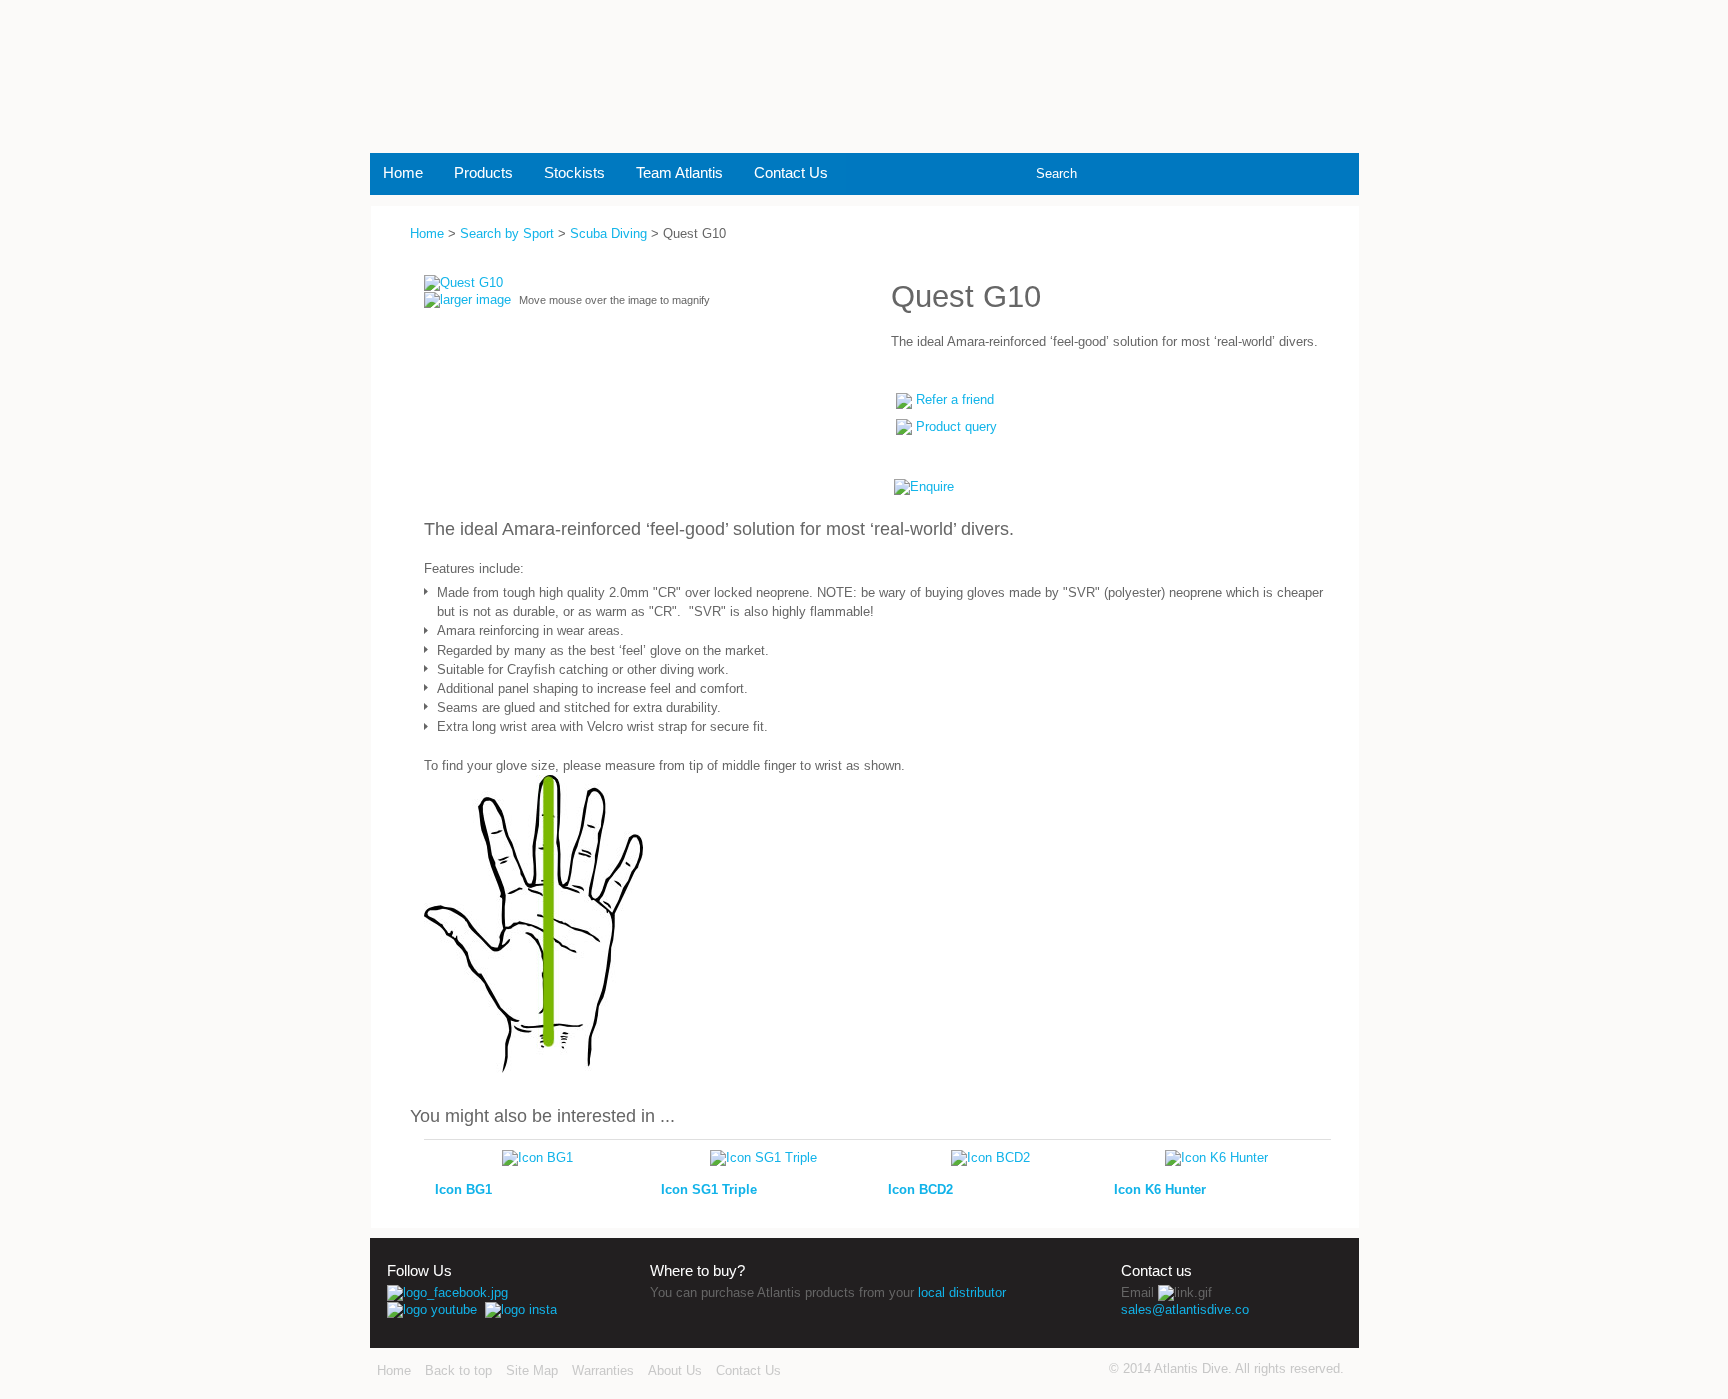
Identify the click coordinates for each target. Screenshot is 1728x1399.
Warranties (603, 1370)
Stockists (574, 172)
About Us (675, 1370)
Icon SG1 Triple (709, 1189)
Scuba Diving (608, 233)
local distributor (962, 1292)
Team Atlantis (679, 172)
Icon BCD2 (920, 1189)
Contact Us (791, 172)
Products (483, 172)
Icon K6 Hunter (1160, 1189)
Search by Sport (507, 233)
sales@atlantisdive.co (1185, 1309)
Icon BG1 (463, 1189)
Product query (956, 426)
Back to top (458, 1370)
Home (403, 172)
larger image (475, 299)
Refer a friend (955, 399)
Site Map (532, 1370)
